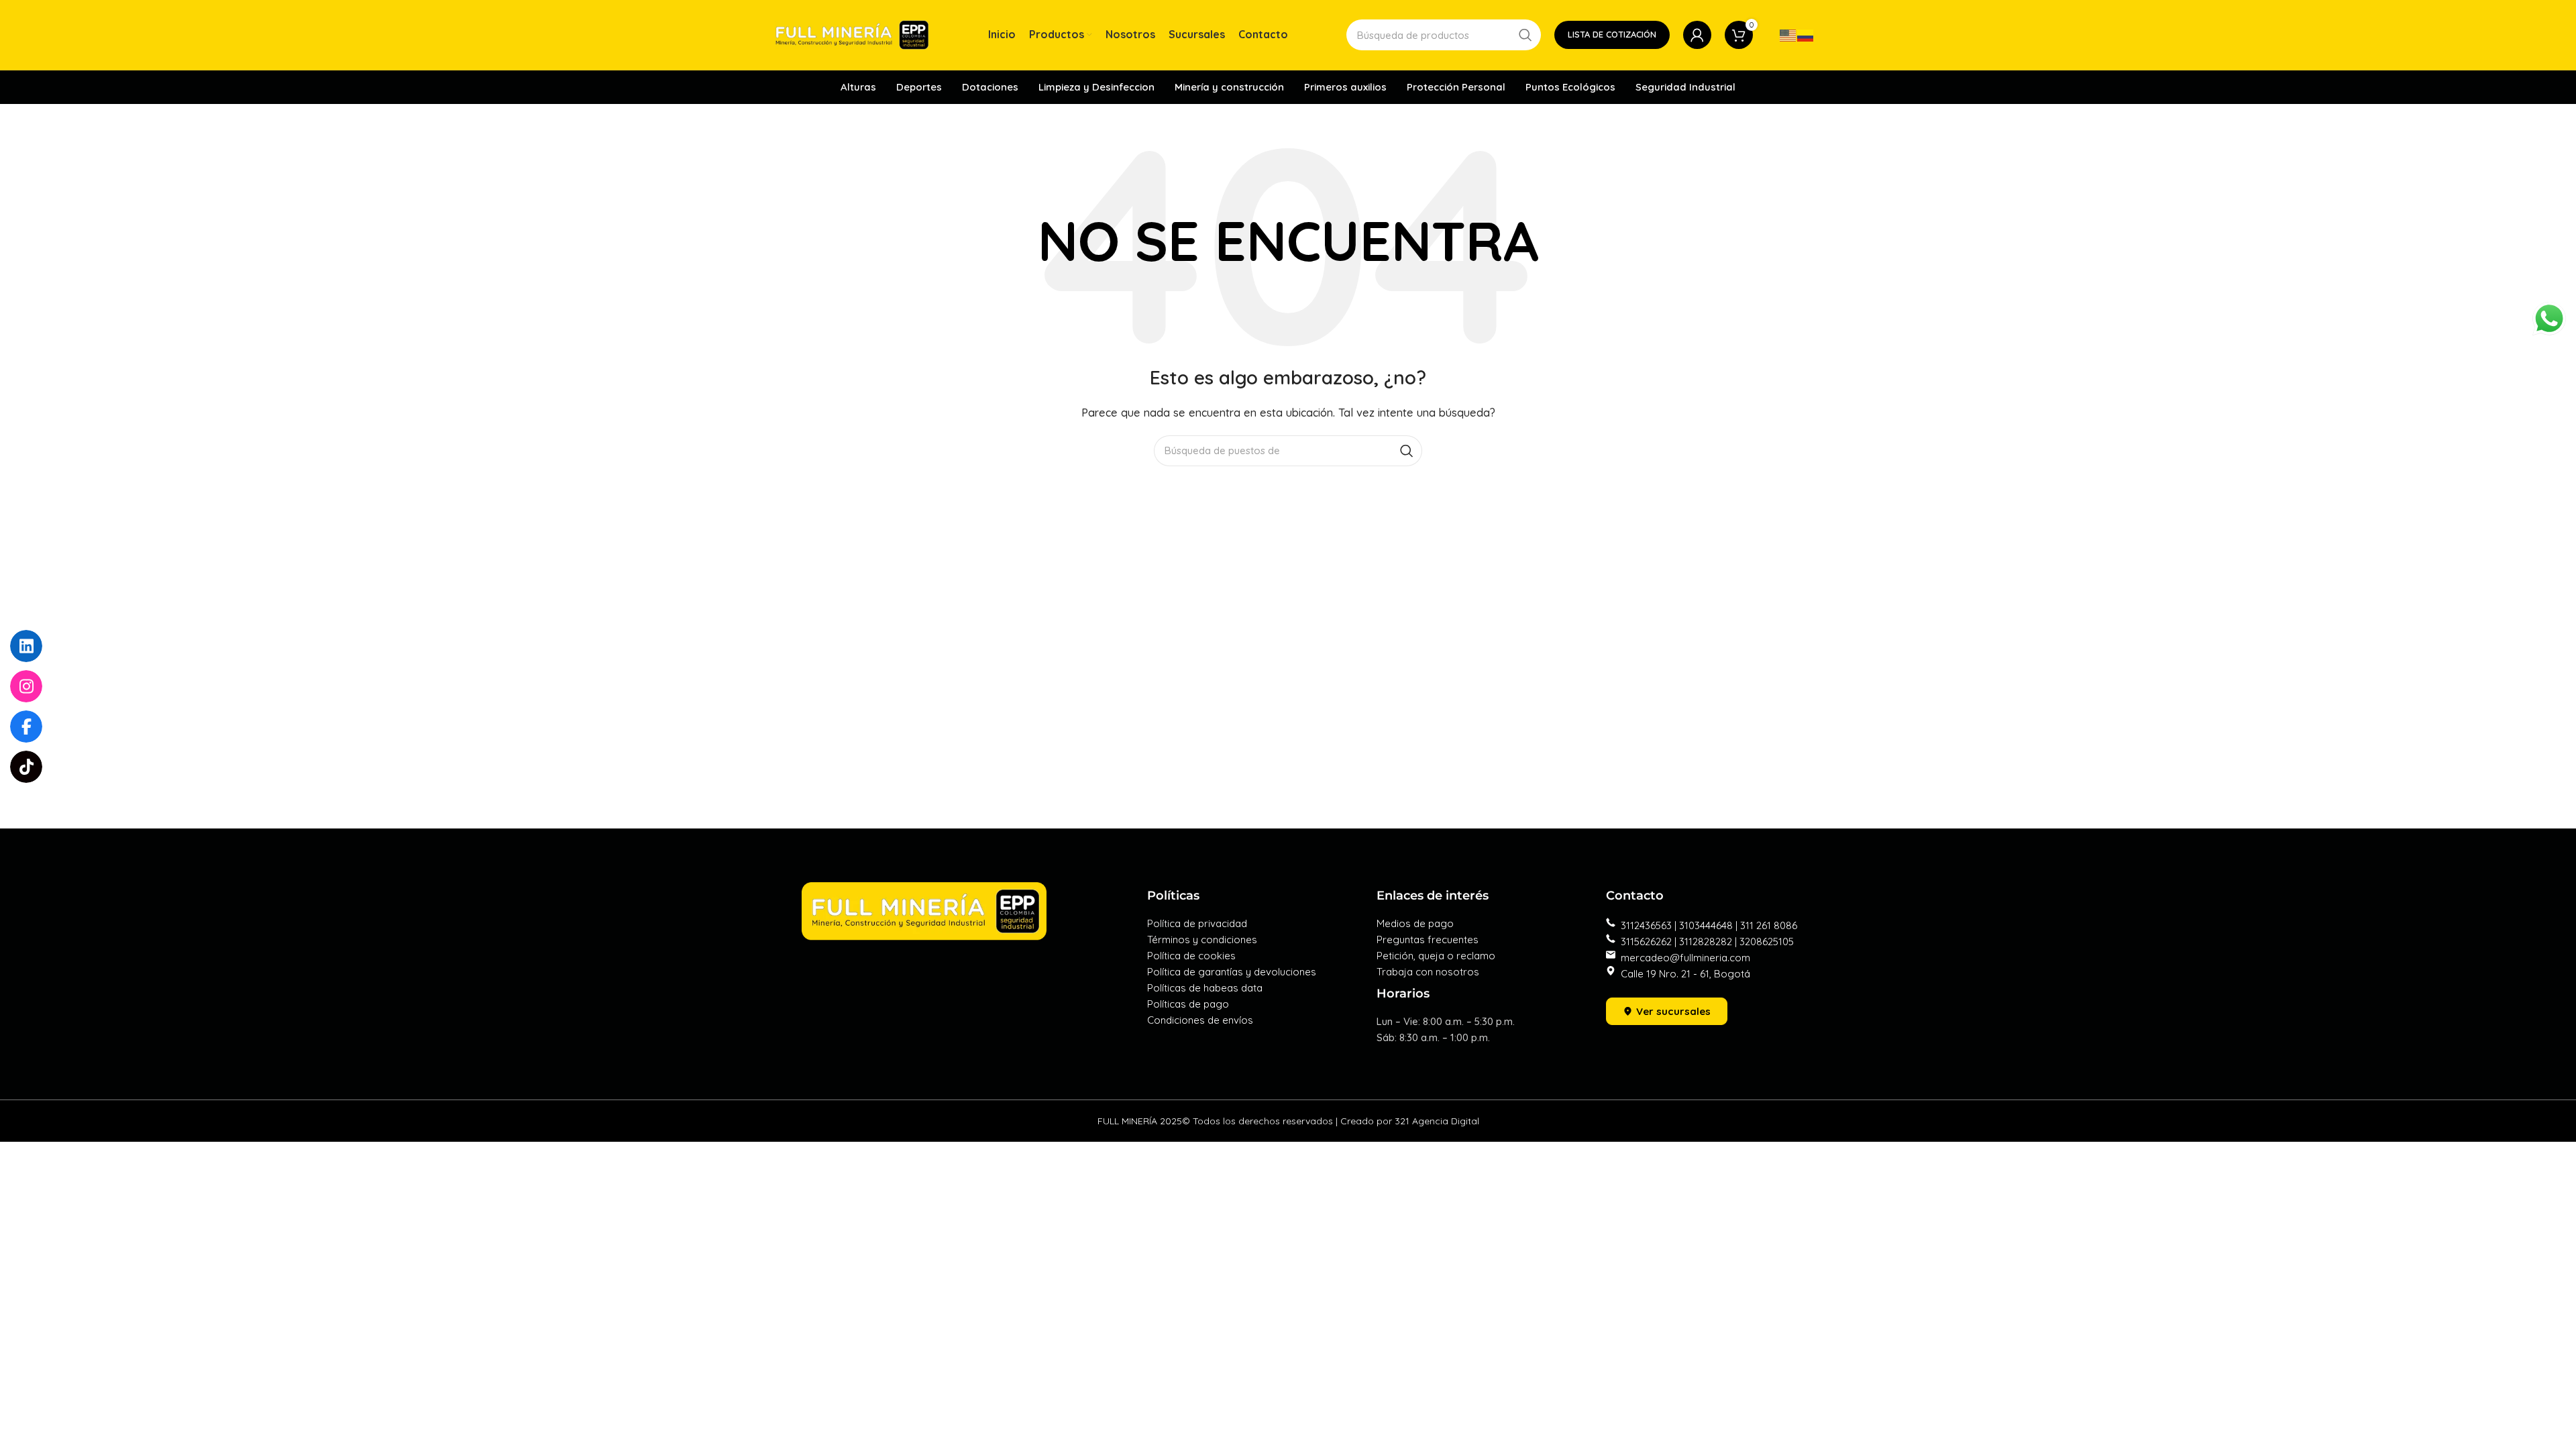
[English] (1788, 35)
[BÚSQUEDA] (1525, 35)
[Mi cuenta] (1697, 35)
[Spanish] (1806, 35)
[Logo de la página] (852, 34)
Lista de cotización (1612, 34)
